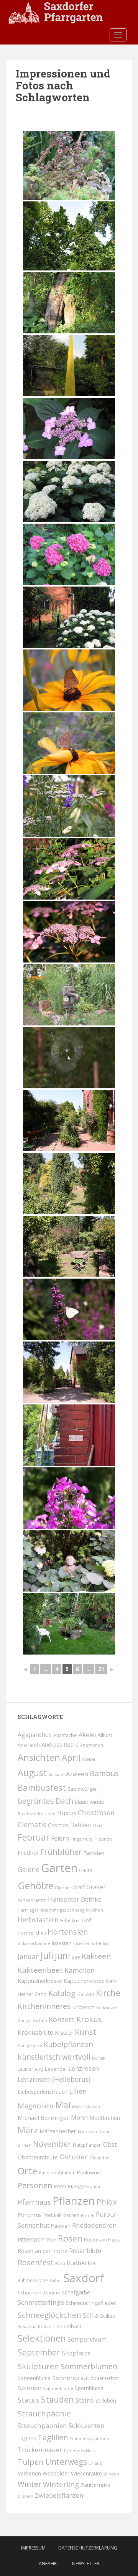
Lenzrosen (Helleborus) (54, 2079)
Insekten (62, 1943)
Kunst (85, 2032)
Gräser (96, 1887)
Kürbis (98, 2058)
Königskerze (30, 2045)
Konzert (62, 2019)
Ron (52, 2240)
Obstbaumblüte (38, 2157)
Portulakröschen (61, 2215)
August (32, 1773)
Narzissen (87, 2132)
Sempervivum (87, 2339)
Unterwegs (66, 2462)
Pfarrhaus (34, 2202)
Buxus (67, 1813)
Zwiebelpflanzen (59, 2495)
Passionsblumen (57, 2172)
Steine (85, 2400)
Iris (106, 1943)
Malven (93, 2107)
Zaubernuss (95, 2485)
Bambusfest (42, 1787)
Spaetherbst (104, 2378)
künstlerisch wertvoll (54, 2057)
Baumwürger (82, 1789)
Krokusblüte (35, 2032)
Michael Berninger (44, 2118)
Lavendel (56, 2069)
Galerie (29, 1870)
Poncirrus (30, 2215)
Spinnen (30, 2388)
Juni (62, 1956)
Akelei (87, 1735)
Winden (111, 2474)
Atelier (89, 1759)
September (39, 2352)
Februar (34, 1837)
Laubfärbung (30, 2069)
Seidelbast (69, 2326)
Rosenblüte (85, 2251)
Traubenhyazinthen (90, 2439)
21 (101, 1669)
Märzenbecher (58, 2131)
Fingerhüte (82, 1839)
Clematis (32, 1824)
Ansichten (39, 1757)
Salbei (56, 2281)
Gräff (79, 1887)
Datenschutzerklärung (88, 2548)
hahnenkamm (32, 1900)
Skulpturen (38, 2366)
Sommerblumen (89, 2367)
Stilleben (106, 2400)
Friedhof (28, 1853)
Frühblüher (61, 1852)
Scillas (108, 2316)
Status (29, 2400)
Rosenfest (36, 2262)
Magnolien (36, 2105)
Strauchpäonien (42, 2425)
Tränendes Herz (80, 2451)
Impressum (33, 2548)
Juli (47, 1955)
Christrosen (96, 1813)
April (71, 1758)
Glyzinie (63, 1888)
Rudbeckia (81, 2263)
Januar (28, 1956)
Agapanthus (35, 1735)
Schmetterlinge (41, 2302)
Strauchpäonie (44, 2413)
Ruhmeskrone (33, 2280)
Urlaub (95, 2463)
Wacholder (56, 2473)
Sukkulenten (86, 2426)
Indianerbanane (34, 1943)
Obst (110, 2144)
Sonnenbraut (71, 2378)
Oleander (99, 2158)
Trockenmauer (40, 2450)
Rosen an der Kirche (43, 2251)
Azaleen (77, 1774)
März (28, 2130)
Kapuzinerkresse (84, 1981)
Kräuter (64, 2033)
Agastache (65, 1735)
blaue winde (90, 1802)
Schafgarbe (76, 2292)
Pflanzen (74, 2201)
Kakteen (96, 1956)
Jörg (76, 1957)
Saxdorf (84, 2278)
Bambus (104, 1773)
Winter (30, 2484)
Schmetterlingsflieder (91, 2303)
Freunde (103, 1839)
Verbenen (29, 2473)
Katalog (62, 1993)
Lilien (78, 2091)
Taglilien (53, 2437)
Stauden (58, 2399)
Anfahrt (49, 2564)
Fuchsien (94, 1853)
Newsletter (86, 2564)
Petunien (92, 2187)
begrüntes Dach (45, 1801)
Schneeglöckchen (49, 2315)
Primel (88, 2215)
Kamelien (80, 1970)
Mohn (79, 2118)
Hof (86, 1920)
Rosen (70, 2238)
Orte (27, 2171)
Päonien (61, 2226)
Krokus (89, 2019)
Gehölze (35, 1885)
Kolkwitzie (107, 2007)
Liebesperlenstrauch (43, 2092)
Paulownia (89, 2173)
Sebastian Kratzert (36, 2327)
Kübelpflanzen (68, 2044)
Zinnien (25, 2496)
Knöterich (84, 2007)
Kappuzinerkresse (40, 1981)
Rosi (60, 2264)
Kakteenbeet (40, 1970)
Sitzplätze (76, 2353)
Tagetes (27, 2438)
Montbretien (105, 2118)
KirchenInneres (44, 2006)
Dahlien (81, 1825)
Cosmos (58, 1825)
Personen (35, 2185)
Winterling (61, 2484)
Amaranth (29, 1745)
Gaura (86, 1870)
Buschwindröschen (37, 1814)
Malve (78, 2107)
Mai (63, 2105)
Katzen (86, 1994)
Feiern (60, 1838)
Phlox (107, 2202)
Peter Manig (68, 2186)
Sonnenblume (34, 2378)
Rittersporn (32, 2239)
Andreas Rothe (60, 1745)
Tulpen (31, 2462)
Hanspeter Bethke (75, 1899)
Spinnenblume (58, 2388)
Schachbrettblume (39, 2293)
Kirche (108, 1993)
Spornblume (89, 2388)
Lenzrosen (84, 2068)
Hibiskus (70, 1921)
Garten (59, 1868)
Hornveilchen (32, 1933)
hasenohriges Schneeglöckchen (71, 1910)
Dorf (98, 1826)
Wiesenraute (86, 2473)
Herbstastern (38, 1920)
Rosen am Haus (102, 2240)
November (52, 2144)
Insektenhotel (87, 1943)
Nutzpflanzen (87, 2145)
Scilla (91, 2315)
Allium (105, 1735)
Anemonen (92, 1745)
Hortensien (68, 1932)
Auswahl (56, 1775)
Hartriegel (28, 1910)
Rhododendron (94, 2225)
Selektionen (42, 2338)
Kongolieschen (32, 2021)
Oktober (74, 2157)
